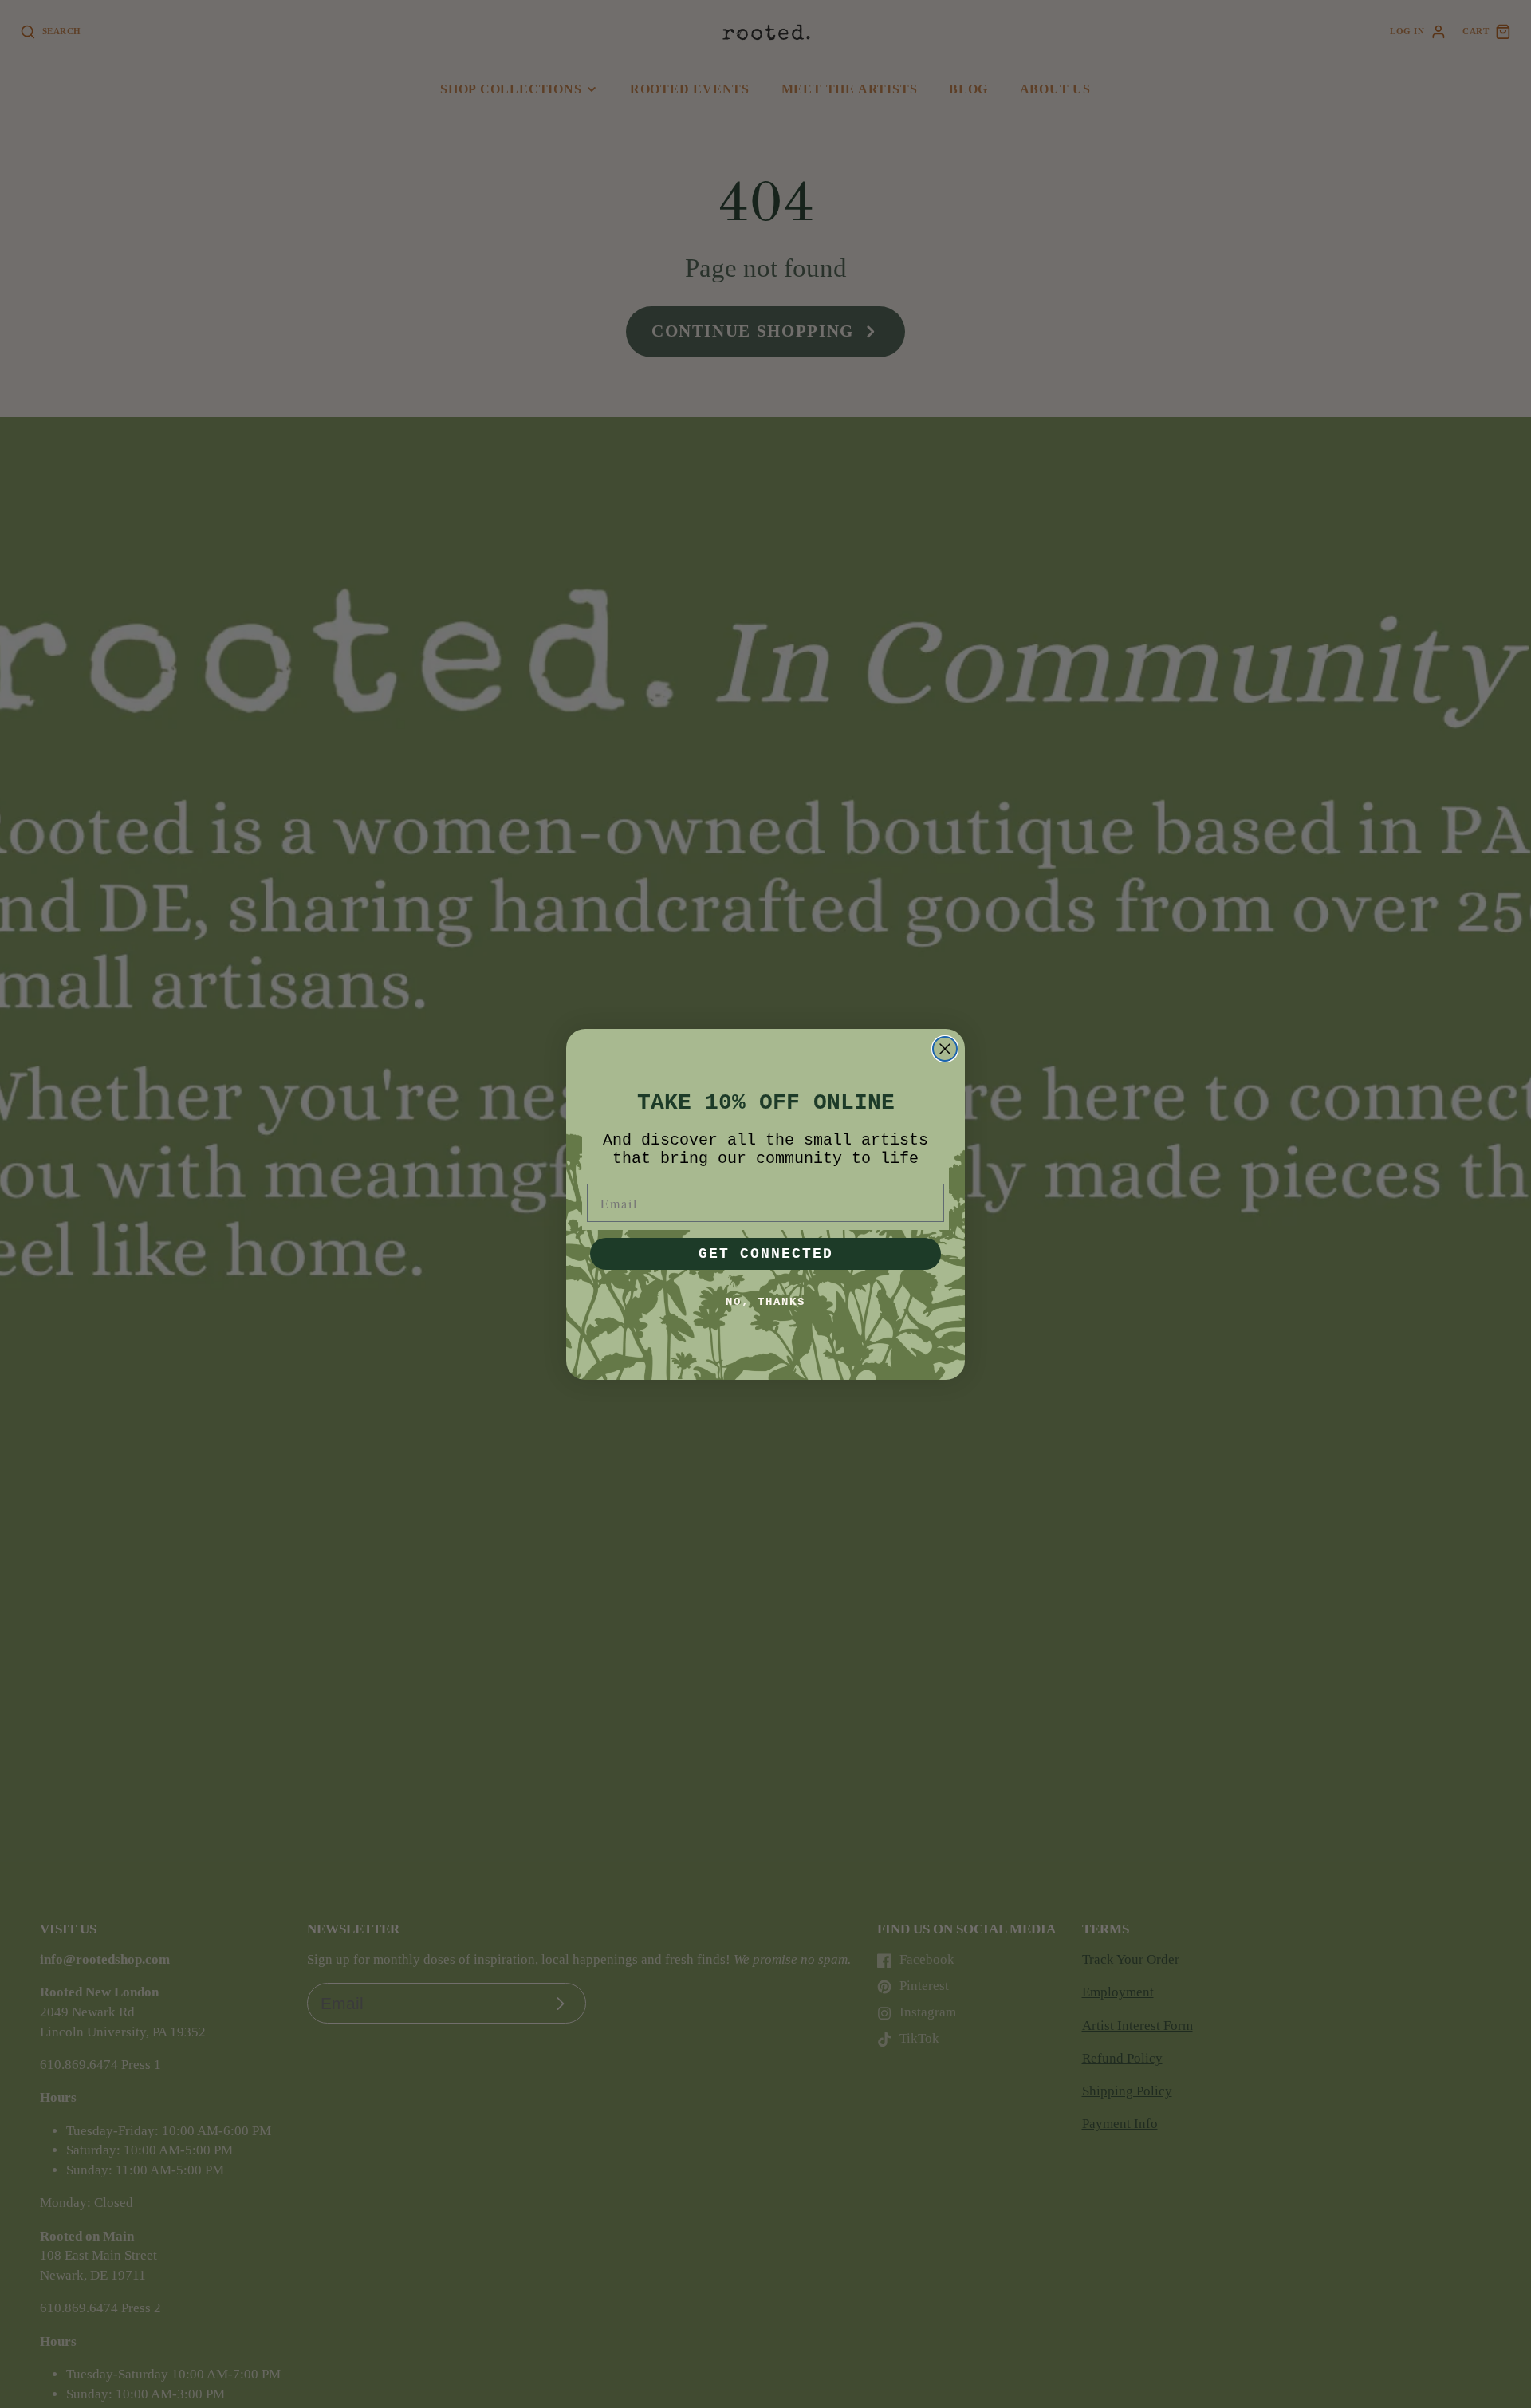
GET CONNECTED (766, 1254)
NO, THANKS (765, 1302)
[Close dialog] (945, 1049)
